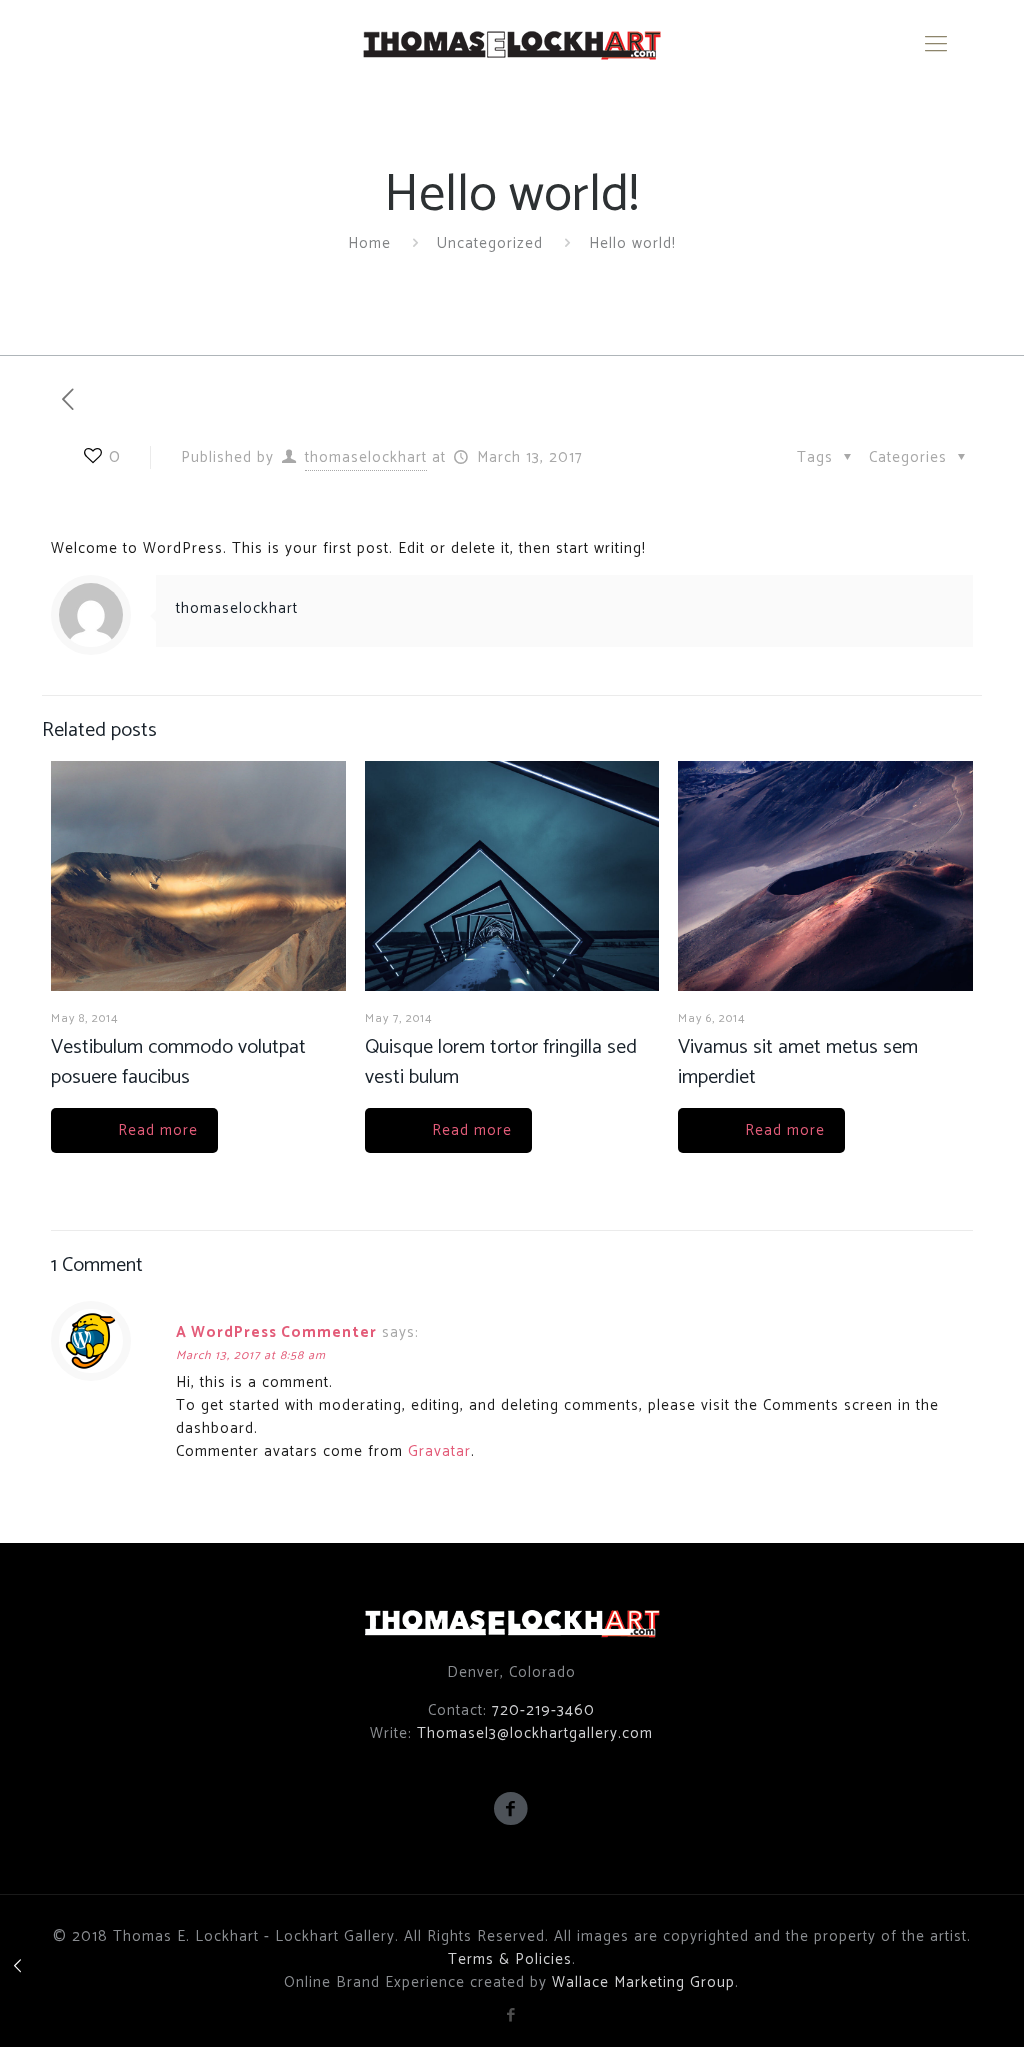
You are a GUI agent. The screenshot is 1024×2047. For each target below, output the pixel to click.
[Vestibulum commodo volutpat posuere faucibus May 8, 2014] (17, 1967)
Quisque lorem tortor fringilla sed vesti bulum (501, 1062)
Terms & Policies (510, 1959)
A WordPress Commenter (276, 1332)
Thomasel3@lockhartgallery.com (535, 1733)
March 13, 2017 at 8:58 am (251, 1355)
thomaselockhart (366, 457)
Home (369, 243)
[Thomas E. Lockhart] (511, 45)
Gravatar (439, 1451)
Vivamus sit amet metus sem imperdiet (798, 1062)
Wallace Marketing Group (643, 1982)
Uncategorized (490, 243)
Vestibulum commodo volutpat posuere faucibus (178, 1062)
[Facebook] (511, 2015)
